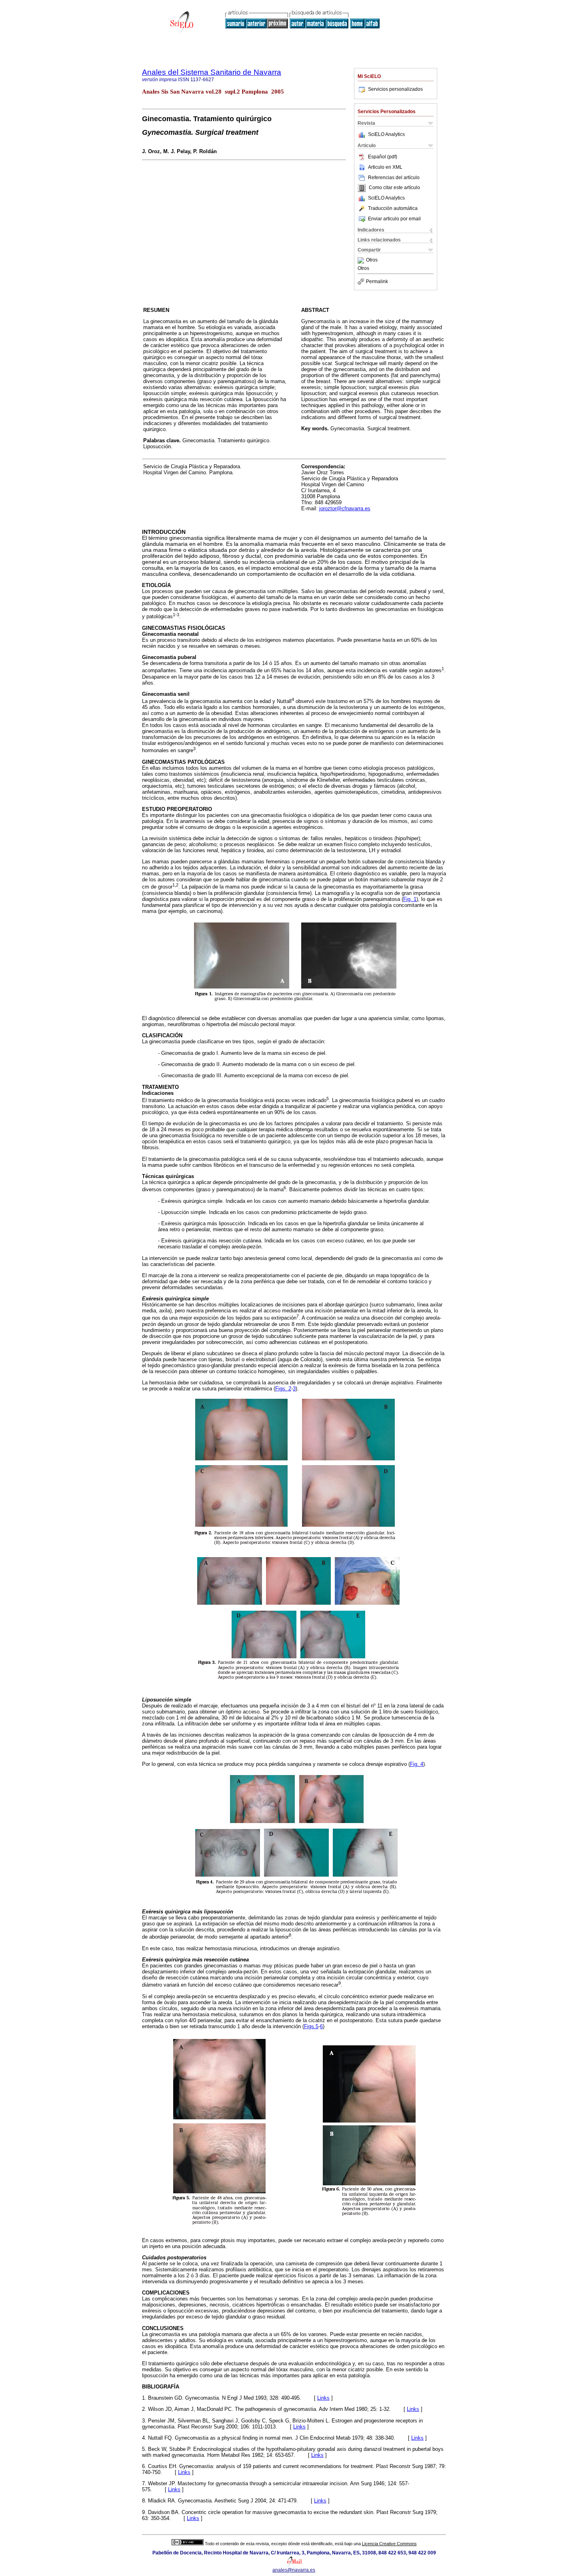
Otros (372, 260)
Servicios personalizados (395, 89)
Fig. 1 (410, 899)
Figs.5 (311, 2026)
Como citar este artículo (394, 188)
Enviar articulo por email (394, 219)
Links (323, 2398)
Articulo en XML (385, 167)
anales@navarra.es (294, 2570)
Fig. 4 (417, 1764)
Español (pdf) (383, 157)
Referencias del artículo (394, 178)
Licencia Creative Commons (389, 2544)
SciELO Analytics (386, 134)
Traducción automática (393, 208)
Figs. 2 (283, 1389)
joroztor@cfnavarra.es (345, 508)
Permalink (377, 282)
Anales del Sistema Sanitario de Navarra (212, 72)
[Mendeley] (362, 260)
